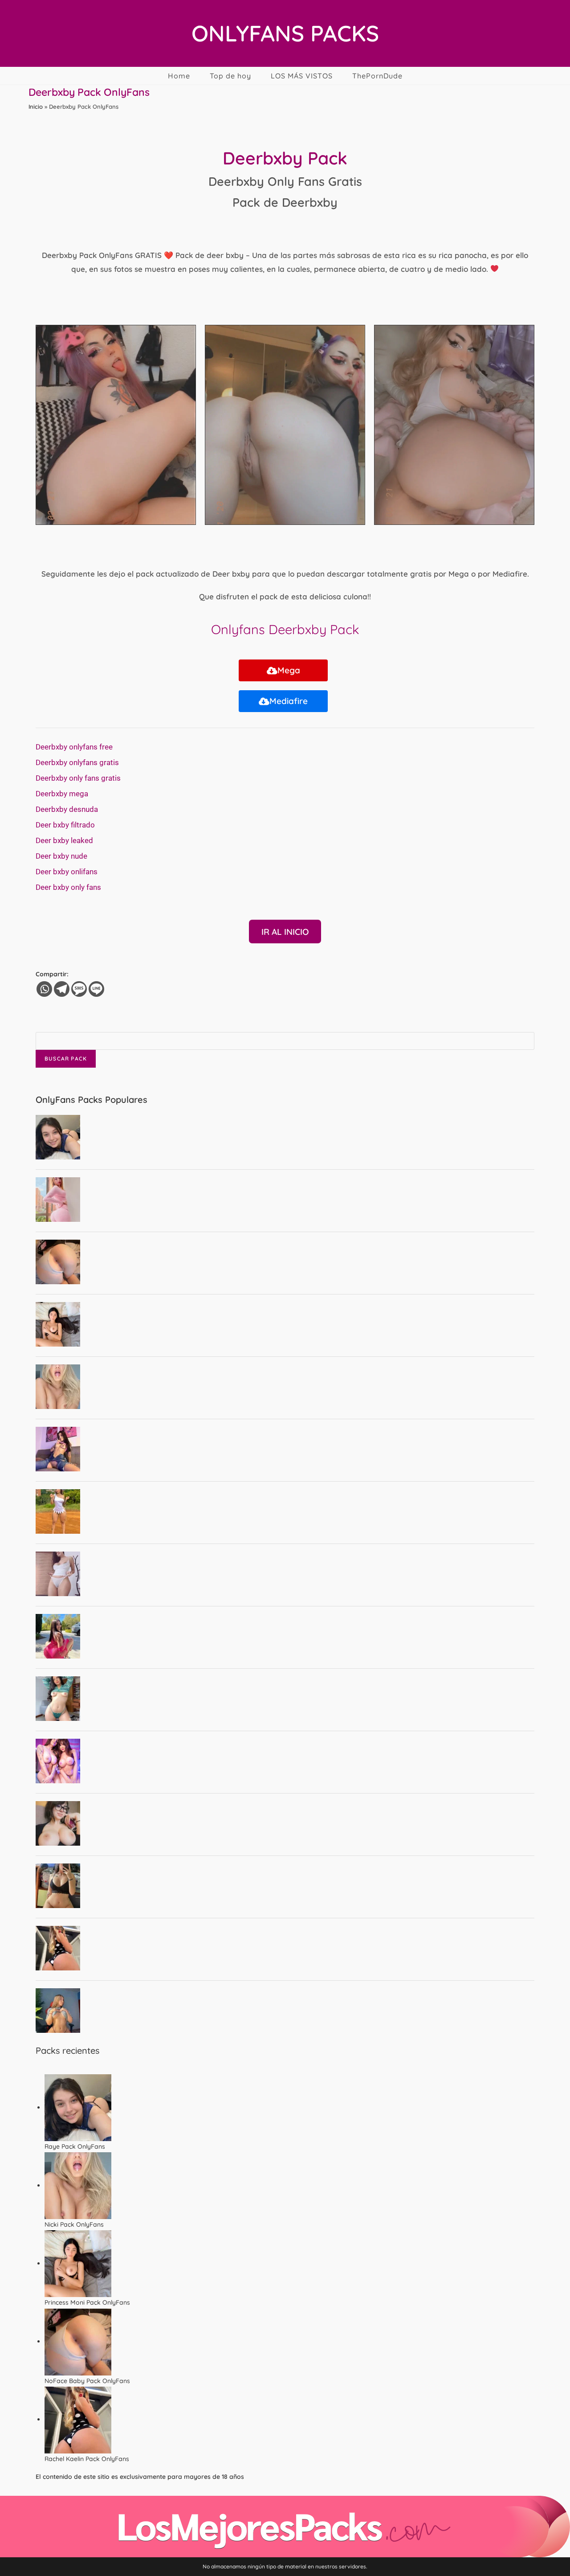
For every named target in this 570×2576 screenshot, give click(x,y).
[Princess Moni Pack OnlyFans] (78, 2263)
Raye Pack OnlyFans (75, 2146)
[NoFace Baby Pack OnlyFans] (78, 2341)
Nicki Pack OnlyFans (74, 2224)
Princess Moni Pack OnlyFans (87, 2302)
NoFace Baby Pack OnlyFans (87, 2381)
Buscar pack (66, 1059)
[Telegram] (62, 989)
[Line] (96, 989)
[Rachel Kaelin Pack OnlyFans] (78, 2419)
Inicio (36, 106)
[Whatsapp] (44, 989)
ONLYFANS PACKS (285, 33)
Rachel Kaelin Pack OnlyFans (87, 2459)
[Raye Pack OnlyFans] (78, 2107)
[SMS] (79, 989)
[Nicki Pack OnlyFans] (78, 2185)
